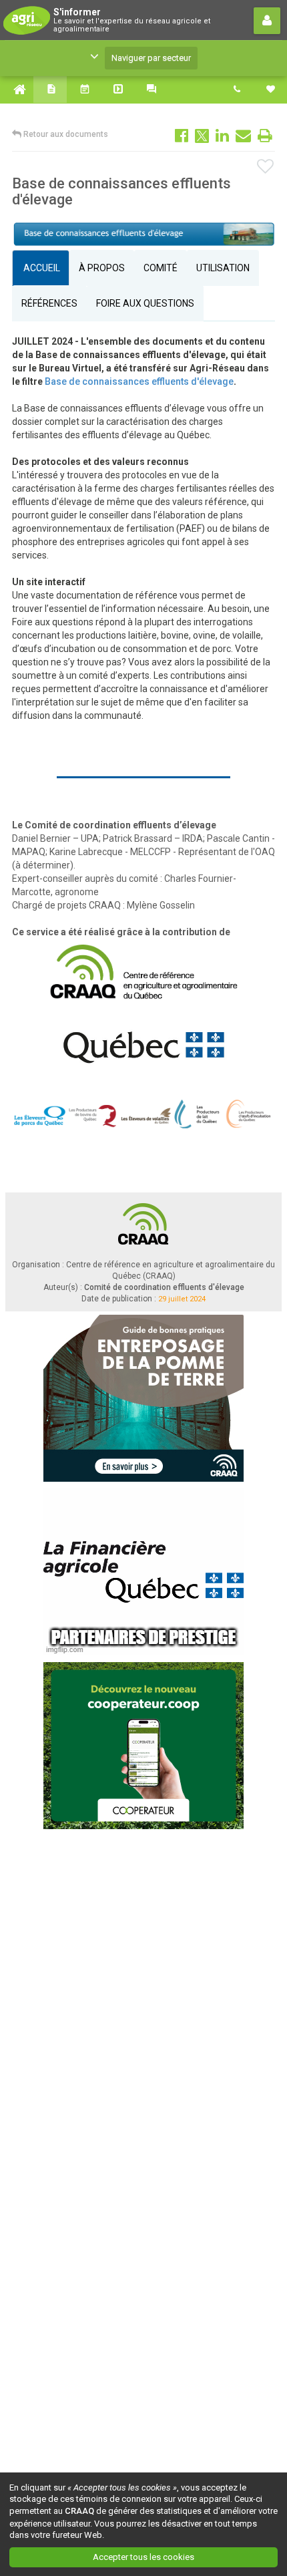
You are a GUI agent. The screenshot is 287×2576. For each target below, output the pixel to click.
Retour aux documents (65, 134)
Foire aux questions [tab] (145, 303)
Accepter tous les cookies (143, 2557)
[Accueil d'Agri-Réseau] (17, 90)
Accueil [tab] (41, 268)
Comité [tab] (161, 268)
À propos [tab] (102, 268)
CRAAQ (79, 2511)
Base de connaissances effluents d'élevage (139, 381)
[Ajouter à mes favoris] (266, 167)
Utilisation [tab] (223, 268)
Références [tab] (49, 303)
